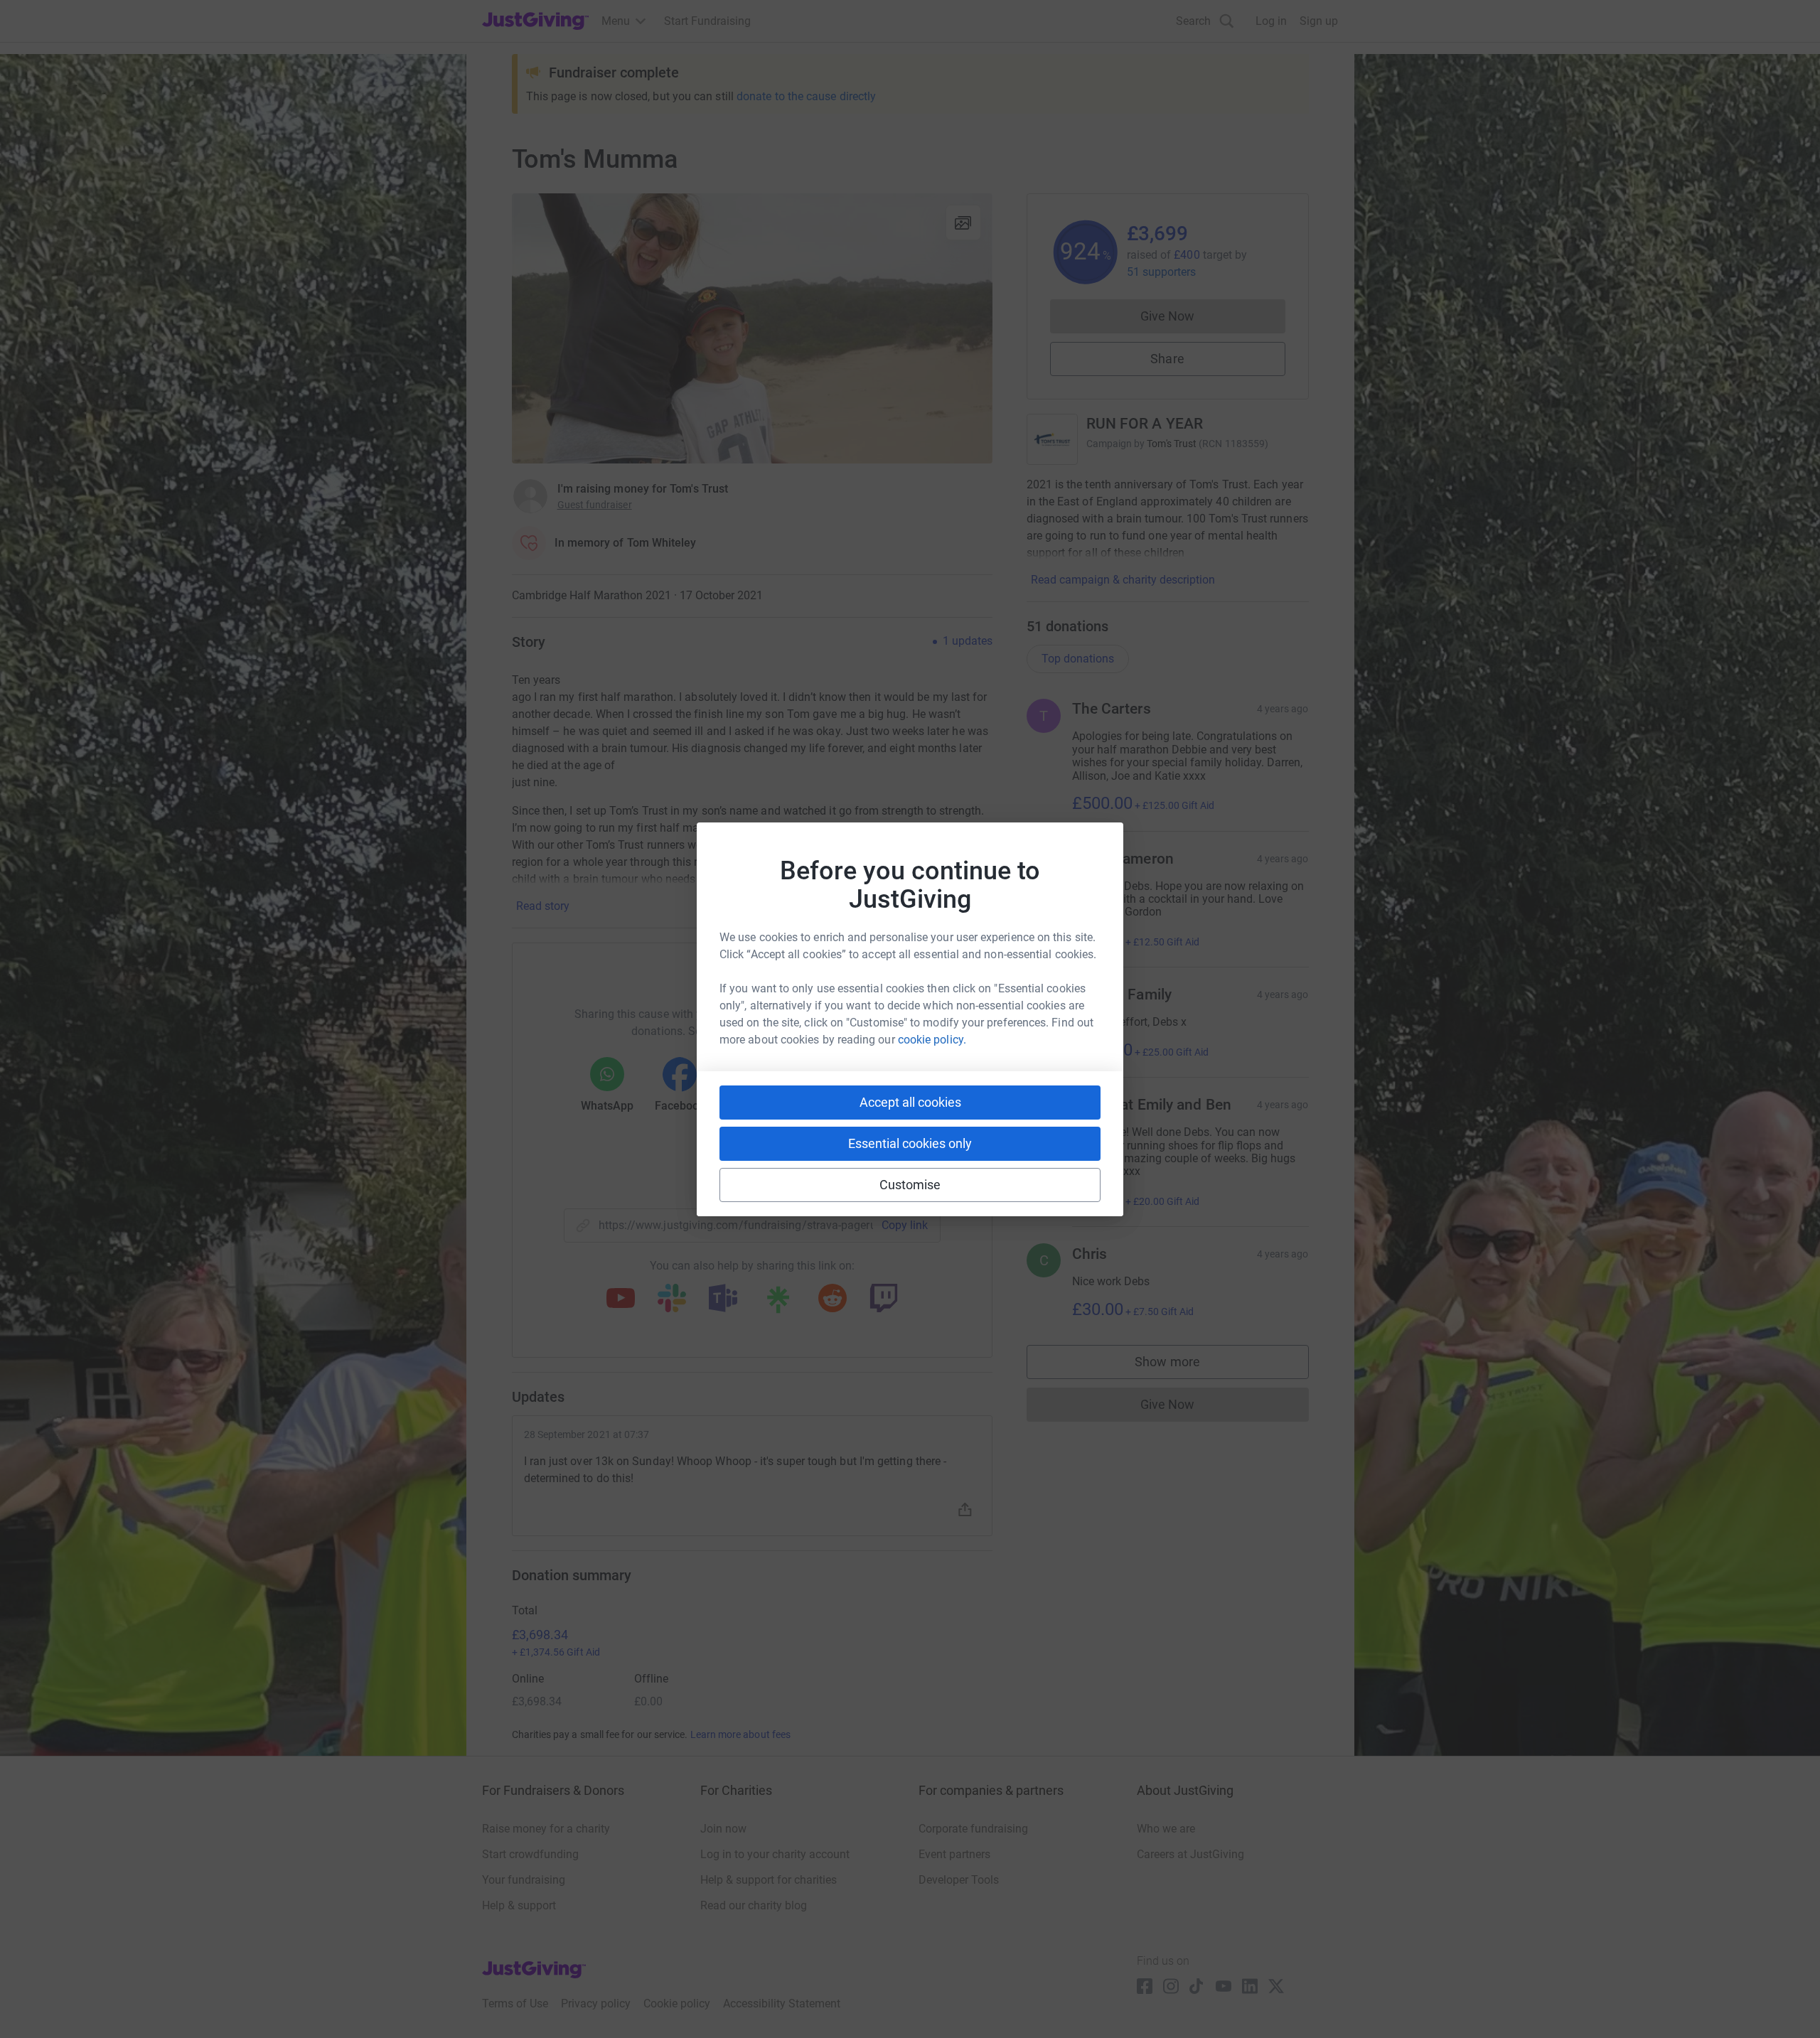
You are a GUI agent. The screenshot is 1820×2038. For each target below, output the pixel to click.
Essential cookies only (910, 1143)
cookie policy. (932, 1040)
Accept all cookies (910, 1102)
